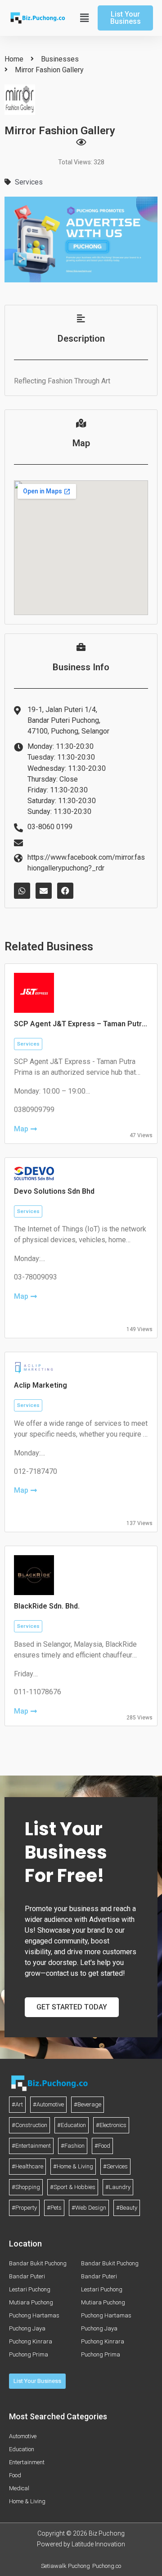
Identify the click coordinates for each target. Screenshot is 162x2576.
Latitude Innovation (98, 2544)
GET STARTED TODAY (72, 2007)
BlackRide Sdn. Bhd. (47, 1606)
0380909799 (34, 1110)
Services (29, 182)
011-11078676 (38, 1692)
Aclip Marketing (40, 1385)
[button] (83, 18)
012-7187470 (36, 1471)
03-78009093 (36, 1277)
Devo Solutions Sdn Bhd (54, 1191)
